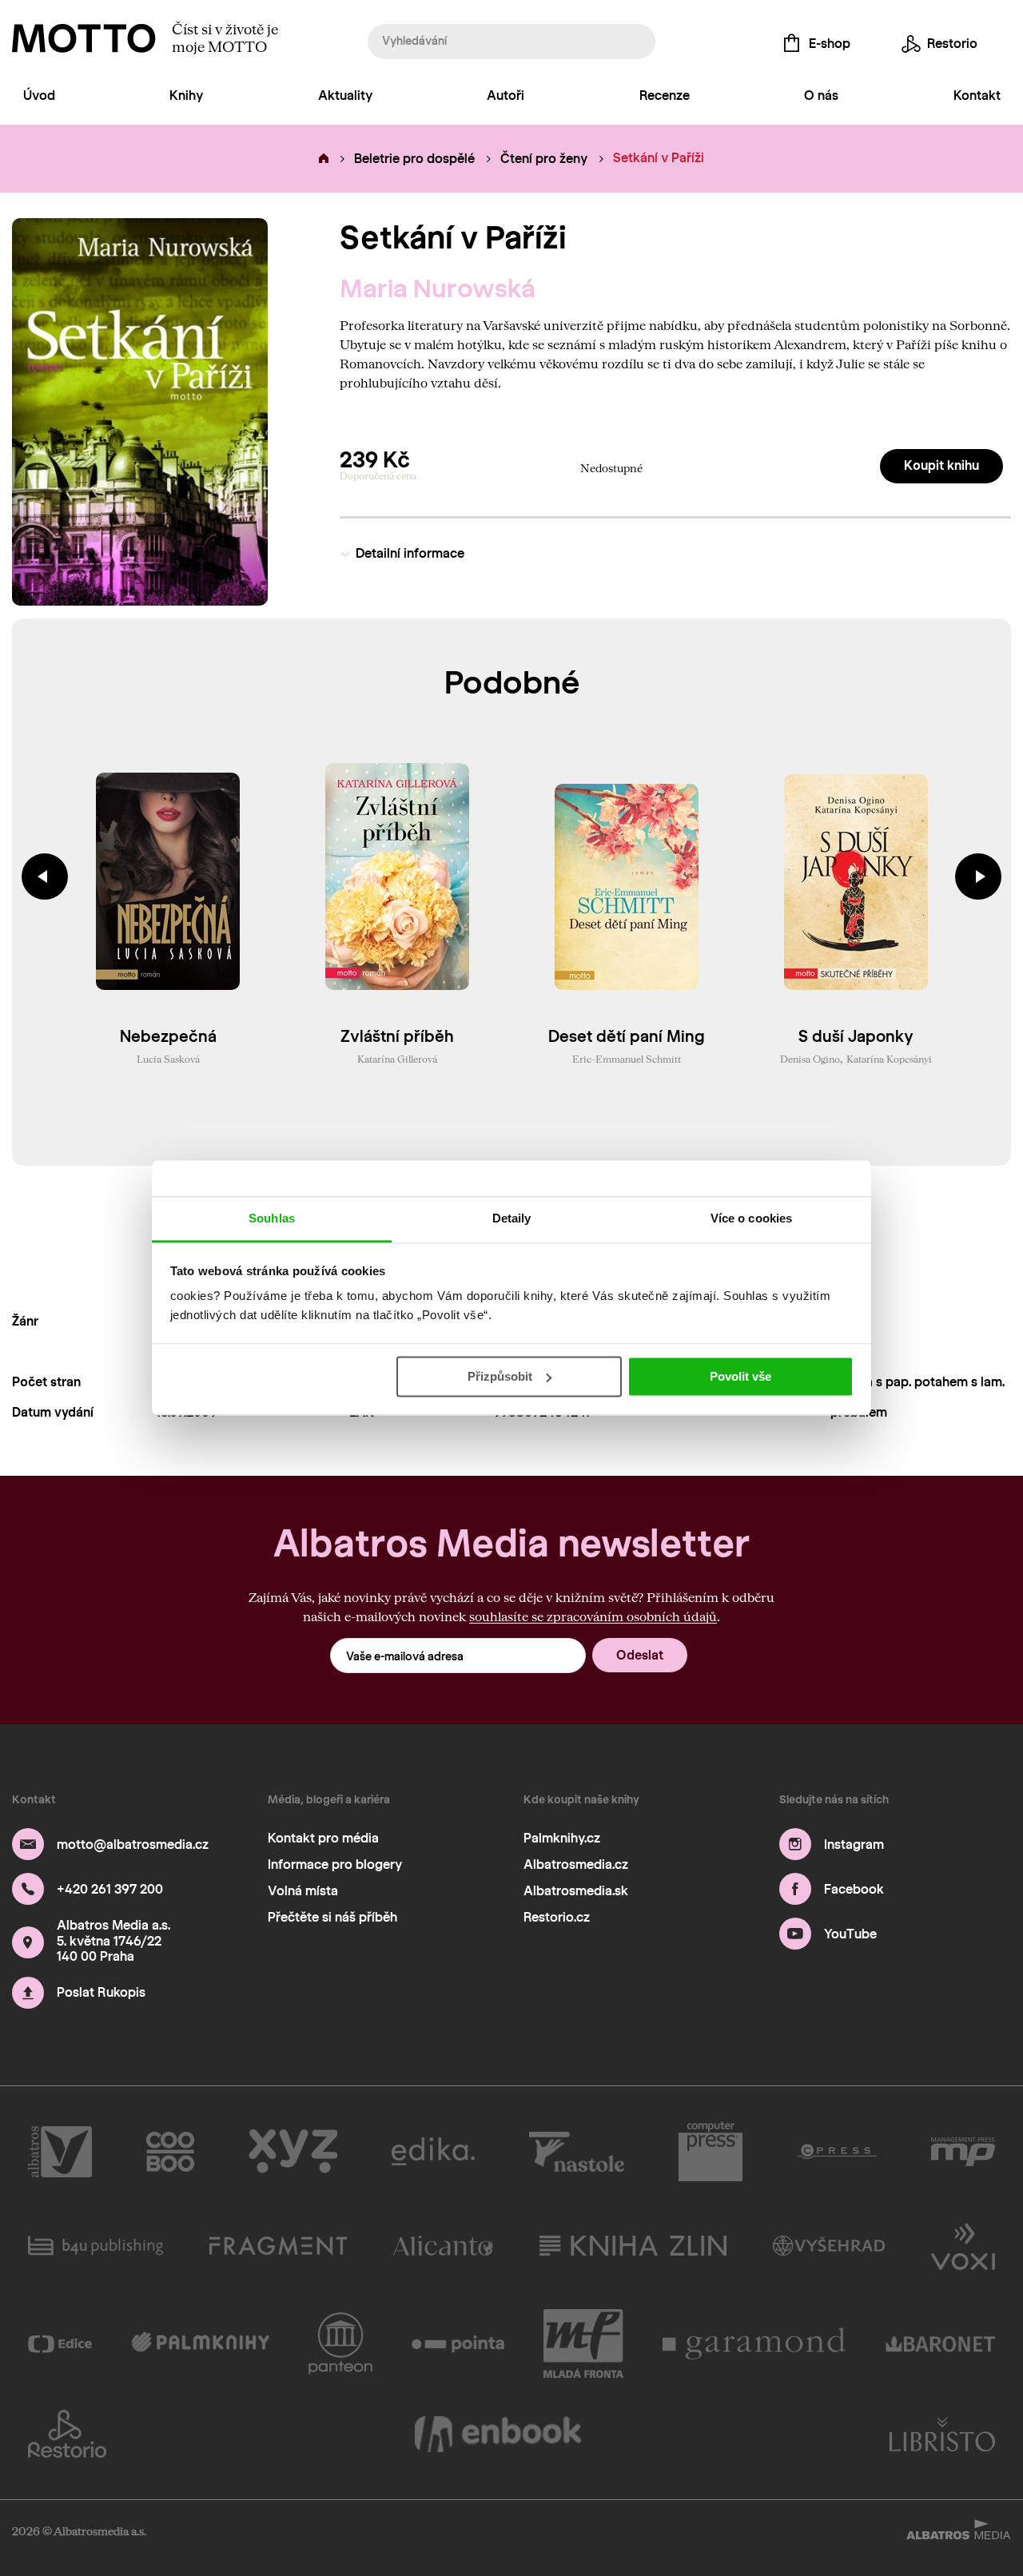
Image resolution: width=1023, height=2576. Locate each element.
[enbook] (498, 2434)
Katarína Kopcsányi (889, 1059)
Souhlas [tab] (272, 1218)
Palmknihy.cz (562, 1838)
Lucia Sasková (168, 1059)
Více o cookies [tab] (751, 1218)
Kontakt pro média (323, 1838)
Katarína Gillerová (397, 1059)
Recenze (665, 95)
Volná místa (303, 1891)
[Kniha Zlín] (633, 2245)
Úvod (39, 95)
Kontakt (977, 95)
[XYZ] (293, 2152)
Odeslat (640, 1655)
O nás (821, 95)
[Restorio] (67, 2434)
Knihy (186, 95)
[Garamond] (754, 2343)
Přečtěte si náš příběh (332, 1917)
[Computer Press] (711, 2152)
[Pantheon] (340, 2343)
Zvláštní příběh (397, 1036)
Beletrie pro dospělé (414, 159)
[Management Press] (963, 2152)
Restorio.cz (557, 1917)
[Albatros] (60, 2152)
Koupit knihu (941, 465)
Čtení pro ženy (544, 159)
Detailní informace (410, 553)
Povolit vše (740, 1376)
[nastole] (577, 2152)
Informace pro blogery (335, 1864)
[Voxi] (963, 2245)
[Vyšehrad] (829, 2245)
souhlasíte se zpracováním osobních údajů (593, 1616)
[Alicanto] (443, 2245)
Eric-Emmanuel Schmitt (627, 1059)
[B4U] (96, 2245)
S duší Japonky (856, 1036)
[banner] (84, 38)
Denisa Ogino (810, 1059)
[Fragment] (278, 2245)
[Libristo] (942, 2434)
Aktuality (345, 95)
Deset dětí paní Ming (627, 1036)
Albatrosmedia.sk (576, 1891)
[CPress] (837, 2152)
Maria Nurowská (438, 288)
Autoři (506, 95)
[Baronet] (941, 2343)
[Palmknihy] (200, 2343)
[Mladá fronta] (583, 2343)
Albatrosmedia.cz (576, 1864)
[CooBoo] (171, 2152)
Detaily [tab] (512, 1218)
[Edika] (433, 2152)
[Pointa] (458, 2343)
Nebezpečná (168, 1036)
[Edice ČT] (60, 2343)
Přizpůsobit (500, 1376)
